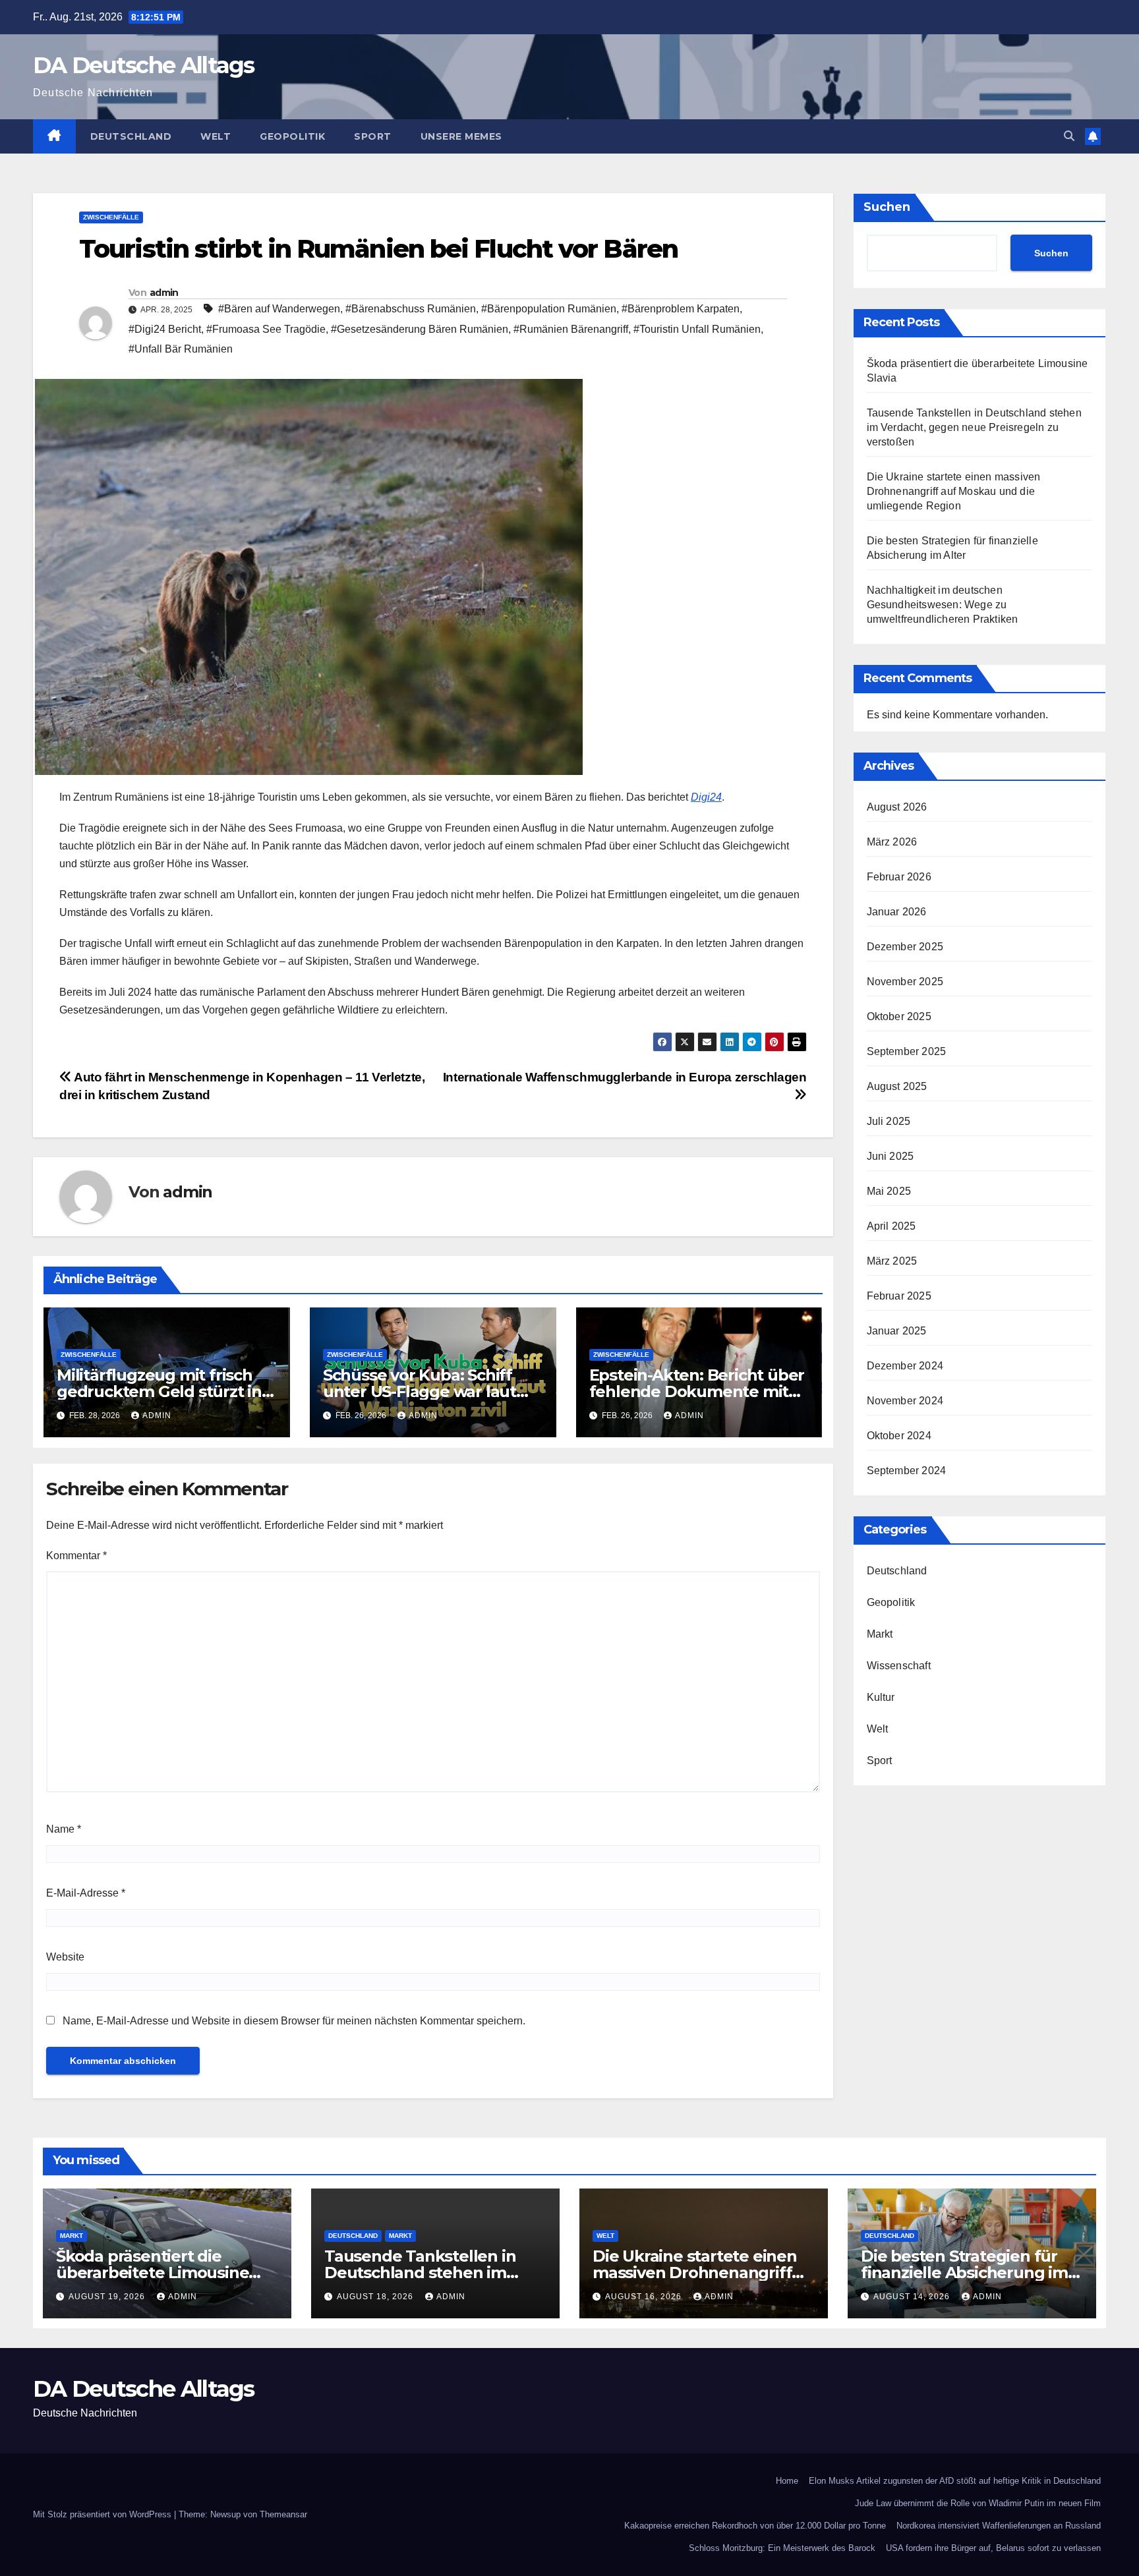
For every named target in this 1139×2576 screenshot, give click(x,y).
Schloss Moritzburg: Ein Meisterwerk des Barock (782, 2548)
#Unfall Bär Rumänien (181, 349)
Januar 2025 (897, 1331)
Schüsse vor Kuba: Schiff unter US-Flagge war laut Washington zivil (420, 1391)
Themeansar (283, 2514)
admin (164, 293)
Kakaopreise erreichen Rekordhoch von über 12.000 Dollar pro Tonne (755, 2526)
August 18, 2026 (376, 2297)
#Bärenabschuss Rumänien (411, 309)
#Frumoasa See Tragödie (266, 329)
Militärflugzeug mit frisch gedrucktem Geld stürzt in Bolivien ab (159, 1391)
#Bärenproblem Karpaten (681, 309)
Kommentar (76, 1556)
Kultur (881, 1697)
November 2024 (905, 1401)
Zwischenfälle (111, 217)
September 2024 (907, 1471)
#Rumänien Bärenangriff (571, 329)
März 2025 (892, 1261)
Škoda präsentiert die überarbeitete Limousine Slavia (152, 2273)
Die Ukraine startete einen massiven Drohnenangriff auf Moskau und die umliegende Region (954, 491)
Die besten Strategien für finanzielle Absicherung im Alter (964, 2273)
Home (787, 2481)
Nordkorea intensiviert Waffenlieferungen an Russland (999, 2526)
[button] (1069, 136)
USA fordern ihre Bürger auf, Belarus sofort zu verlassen (993, 2548)
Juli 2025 (889, 1121)
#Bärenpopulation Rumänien (549, 309)
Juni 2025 (891, 1156)
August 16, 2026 (645, 2297)
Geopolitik (292, 136)
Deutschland (131, 136)
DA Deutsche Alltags (144, 65)
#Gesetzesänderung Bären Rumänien (420, 329)
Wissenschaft (899, 1666)
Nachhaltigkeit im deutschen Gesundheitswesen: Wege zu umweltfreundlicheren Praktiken (943, 605)
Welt (216, 136)
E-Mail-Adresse (86, 1893)
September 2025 (907, 1051)
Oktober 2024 (899, 1436)
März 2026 (892, 842)
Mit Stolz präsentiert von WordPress (103, 2514)
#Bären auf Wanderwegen (279, 309)
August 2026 (897, 807)
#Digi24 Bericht (165, 329)
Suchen (887, 207)
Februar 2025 (899, 1296)
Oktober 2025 (899, 1016)
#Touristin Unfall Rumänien (697, 329)
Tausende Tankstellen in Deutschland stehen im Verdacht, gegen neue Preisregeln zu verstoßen (974, 427)
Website (65, 1957)
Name (64, 1829)
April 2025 (891, 1226)
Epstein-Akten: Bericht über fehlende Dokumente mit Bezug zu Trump (697, 1391)
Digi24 (706, 797)
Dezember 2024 (905, 1366)
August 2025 (897, 1086)
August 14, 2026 (913, 2297)
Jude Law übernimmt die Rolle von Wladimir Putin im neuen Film (978, 2503)
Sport (373, 136)
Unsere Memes (461, 136)
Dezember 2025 (905, 947)
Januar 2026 (897, 912)
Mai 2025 (889, 1191)
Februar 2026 (899, 877)
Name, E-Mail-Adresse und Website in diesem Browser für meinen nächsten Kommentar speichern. (294, 2021)
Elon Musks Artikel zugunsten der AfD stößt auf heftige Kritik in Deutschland (955, 2481)
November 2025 (905, 982)
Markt (880, 1634)
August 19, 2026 (108, 2297)
